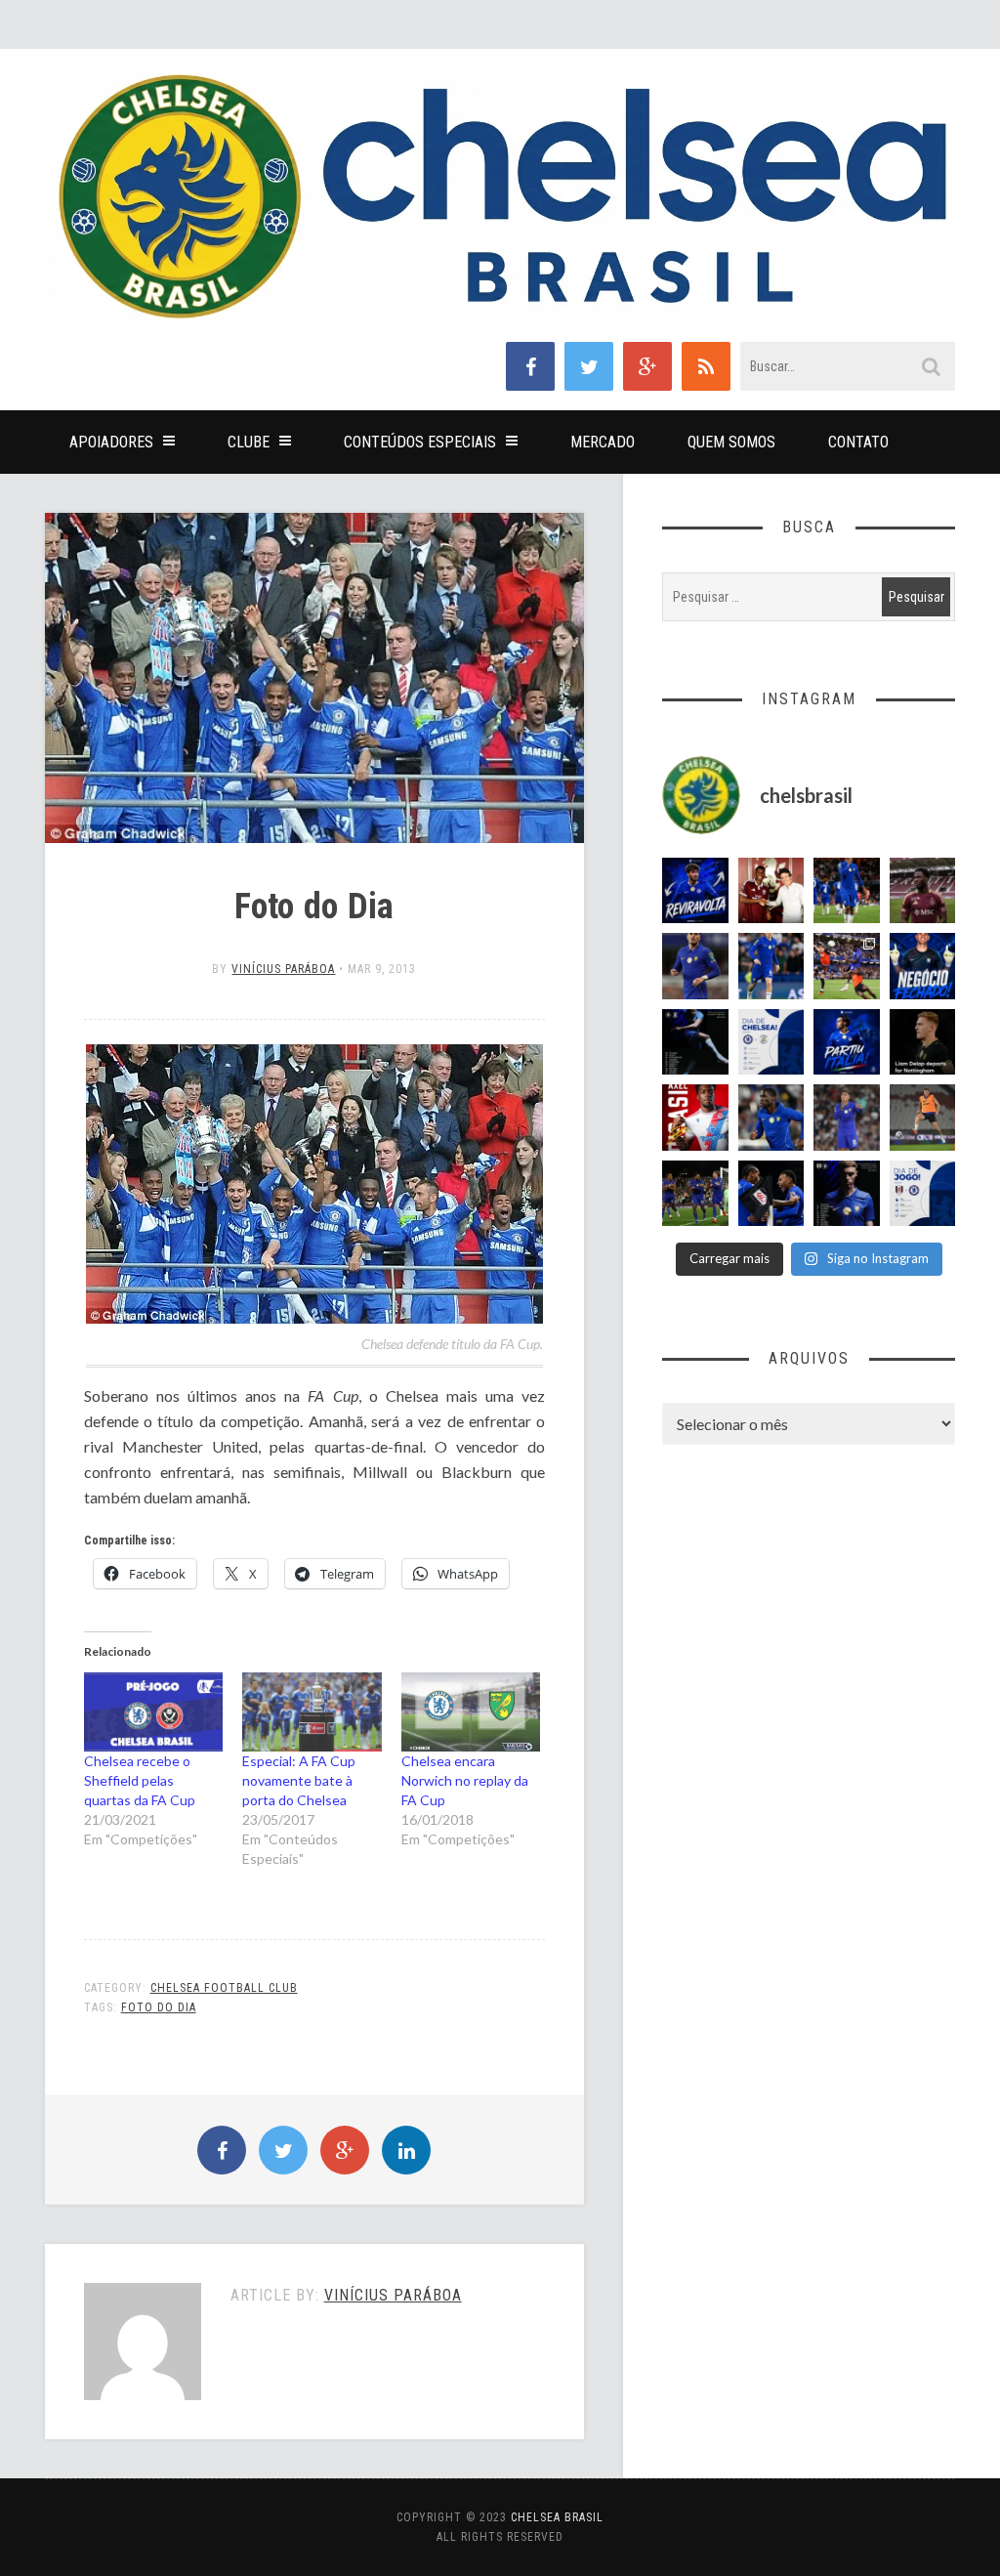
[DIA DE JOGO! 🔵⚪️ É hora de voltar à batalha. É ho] (923, 1194)
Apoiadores (111, 442)
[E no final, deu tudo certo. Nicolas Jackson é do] (771, 891)
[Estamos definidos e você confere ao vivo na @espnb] (695, 1042)
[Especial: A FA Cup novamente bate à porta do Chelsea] (312, 1712)
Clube (249, 442)
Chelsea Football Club (224, 1988)
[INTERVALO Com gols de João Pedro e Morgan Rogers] (771, 1194)
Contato (858, 442)
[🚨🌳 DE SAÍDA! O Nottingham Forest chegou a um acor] (923, 1118)
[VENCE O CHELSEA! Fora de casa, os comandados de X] (695, 1194)
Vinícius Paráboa (283, 969)
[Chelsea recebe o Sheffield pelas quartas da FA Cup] (154, 1712)
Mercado (603, 442)
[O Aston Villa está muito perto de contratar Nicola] (771, 1118)
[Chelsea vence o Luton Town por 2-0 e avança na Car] (847, 966)
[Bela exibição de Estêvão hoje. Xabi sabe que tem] (847, 891)
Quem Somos (731, 442)
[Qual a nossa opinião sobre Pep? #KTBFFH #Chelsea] (695, 966)
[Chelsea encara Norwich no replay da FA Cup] (471, 1712)
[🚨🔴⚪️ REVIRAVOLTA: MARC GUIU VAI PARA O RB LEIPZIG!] (695, 891)
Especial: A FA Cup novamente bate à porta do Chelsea (299, 1780)
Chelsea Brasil (557, 2517)
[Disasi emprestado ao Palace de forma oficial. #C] (695, 1118)
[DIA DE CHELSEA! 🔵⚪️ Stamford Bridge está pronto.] (771, 1042)
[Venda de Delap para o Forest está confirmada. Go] (923, 1042)
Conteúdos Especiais (420, 442)
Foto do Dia (159, 2007)
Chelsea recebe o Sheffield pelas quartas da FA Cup (140, 1780)
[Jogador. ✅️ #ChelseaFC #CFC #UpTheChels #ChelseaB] (771, 966)
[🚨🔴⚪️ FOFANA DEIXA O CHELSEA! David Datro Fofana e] (923, 891)
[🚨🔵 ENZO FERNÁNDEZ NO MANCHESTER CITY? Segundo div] (847, 1118)
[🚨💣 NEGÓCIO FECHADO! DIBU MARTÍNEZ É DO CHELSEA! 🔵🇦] (923, 966)
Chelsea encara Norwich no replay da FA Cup (465, 1780)
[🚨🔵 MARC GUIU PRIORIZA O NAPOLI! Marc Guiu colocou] (847, 1042)
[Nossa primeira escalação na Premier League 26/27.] (847, 1194)
